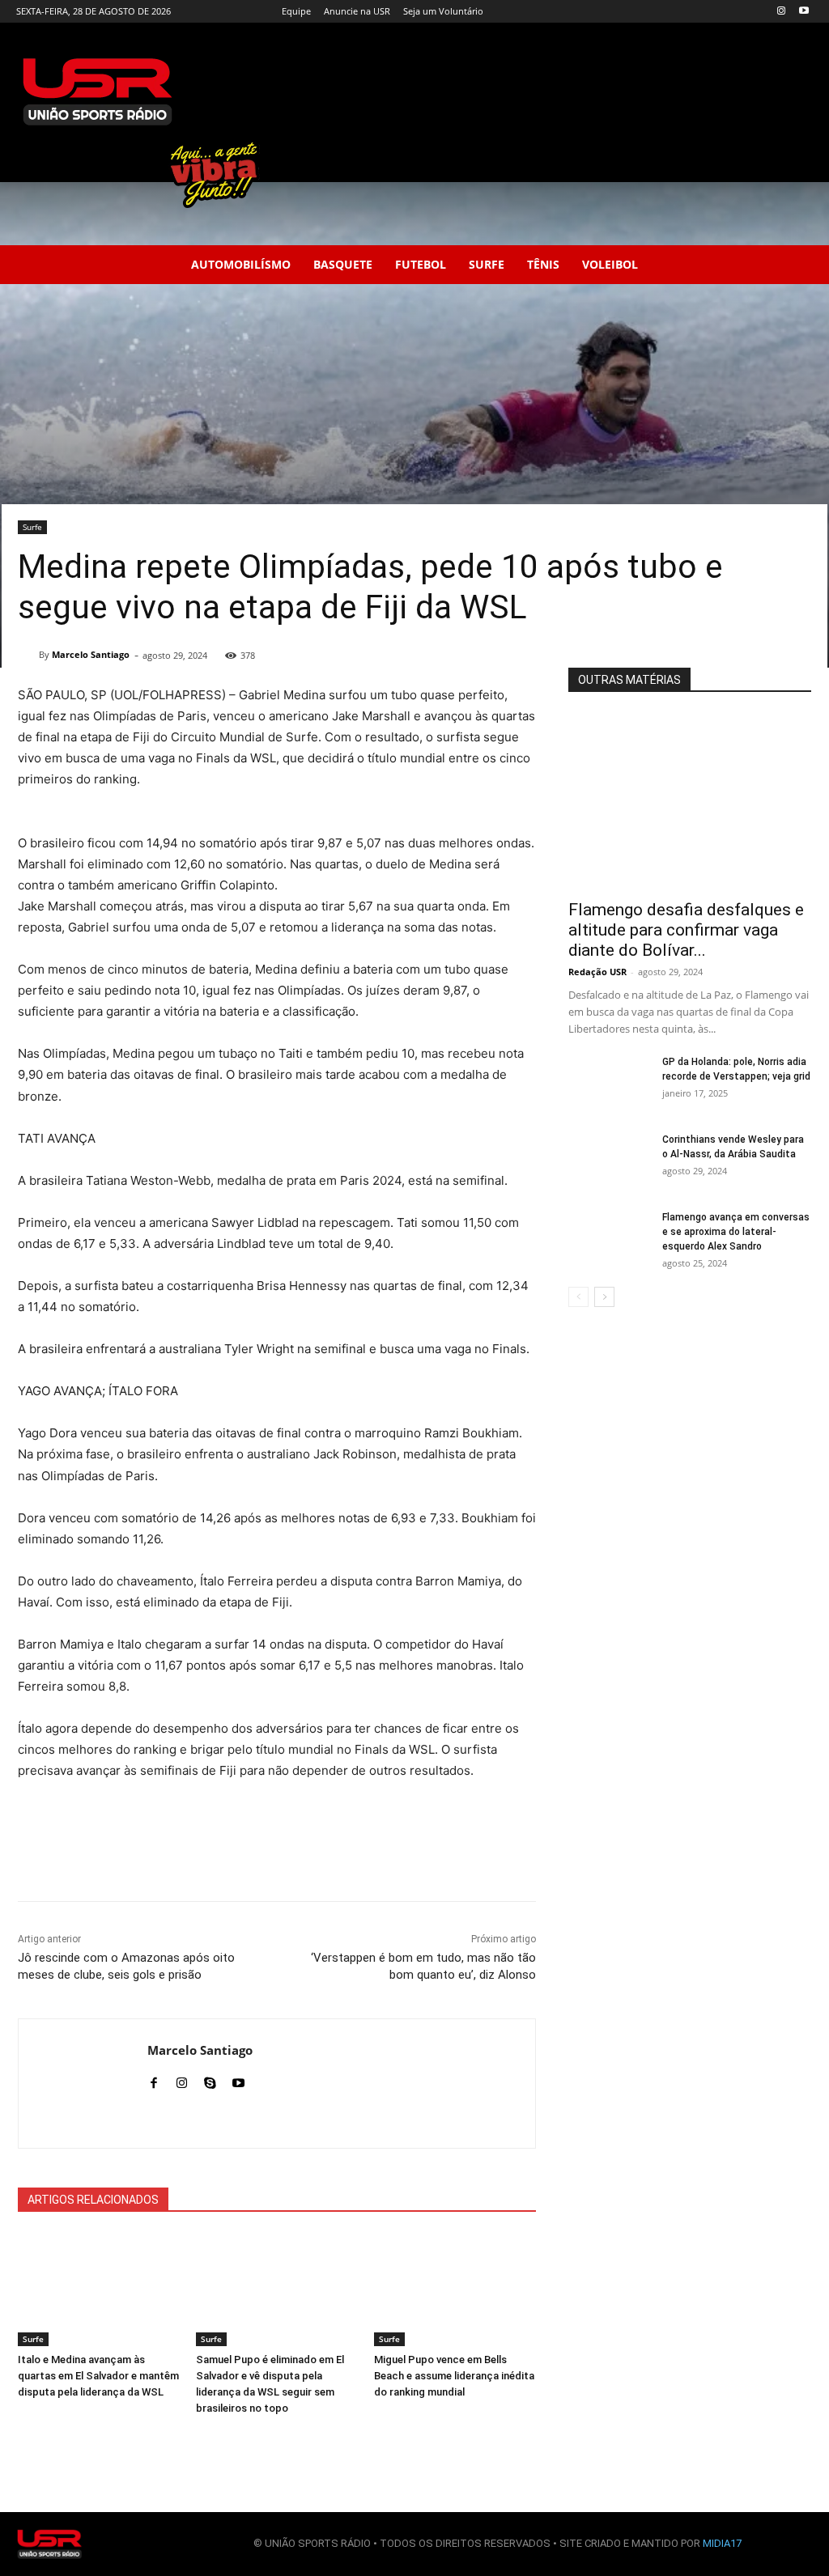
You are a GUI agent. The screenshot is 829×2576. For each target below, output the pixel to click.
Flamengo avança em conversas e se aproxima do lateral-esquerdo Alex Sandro (736, 1232)
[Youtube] (803, 12)
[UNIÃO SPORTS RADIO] (49, 2544)
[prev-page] (578, 1297)
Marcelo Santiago (91, 654)
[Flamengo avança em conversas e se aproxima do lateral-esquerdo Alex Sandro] (609, 1238)
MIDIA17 (722, 2543)
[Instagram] (781, 12)
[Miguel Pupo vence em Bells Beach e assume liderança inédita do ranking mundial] (455, 2290)
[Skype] (210, 2079)
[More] (541, 1861)
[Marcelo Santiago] (28, 655)
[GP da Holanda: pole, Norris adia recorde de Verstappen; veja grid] (609, 1083)
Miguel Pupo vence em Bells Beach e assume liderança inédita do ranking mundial (454, 2376)
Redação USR (597, 972)
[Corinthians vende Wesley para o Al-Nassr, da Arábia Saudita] (609, 1161)
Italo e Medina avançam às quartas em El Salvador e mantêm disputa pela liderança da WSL (98, 2376)
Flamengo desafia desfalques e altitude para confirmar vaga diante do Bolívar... (686, 930)
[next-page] (604, 1297)
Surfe (32, 527)
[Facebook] (153, 2079)
